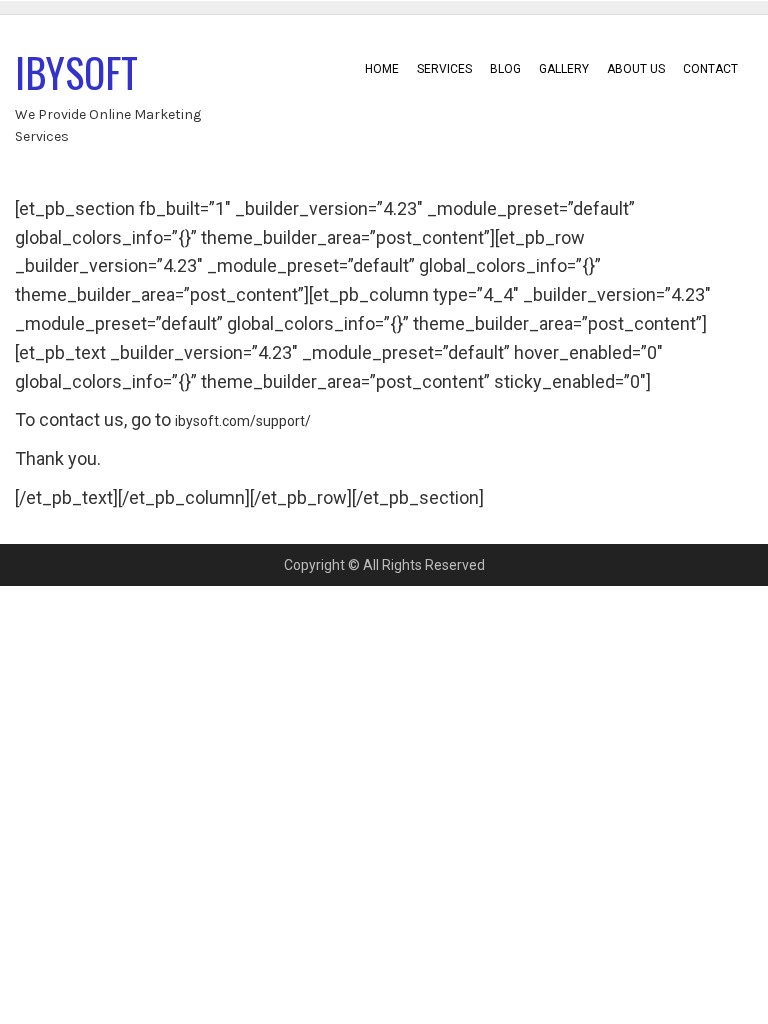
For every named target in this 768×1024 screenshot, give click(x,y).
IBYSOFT (76, 72)
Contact (710, 69)
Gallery (564, 69)
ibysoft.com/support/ (243, 421)
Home (382, 69)
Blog (505, 69)
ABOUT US (636, 69)
